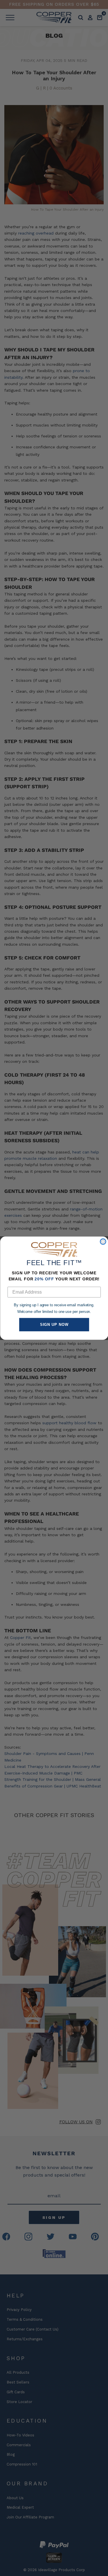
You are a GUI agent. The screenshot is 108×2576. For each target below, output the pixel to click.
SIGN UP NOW (54, 1325)
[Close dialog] (103, 1242)
